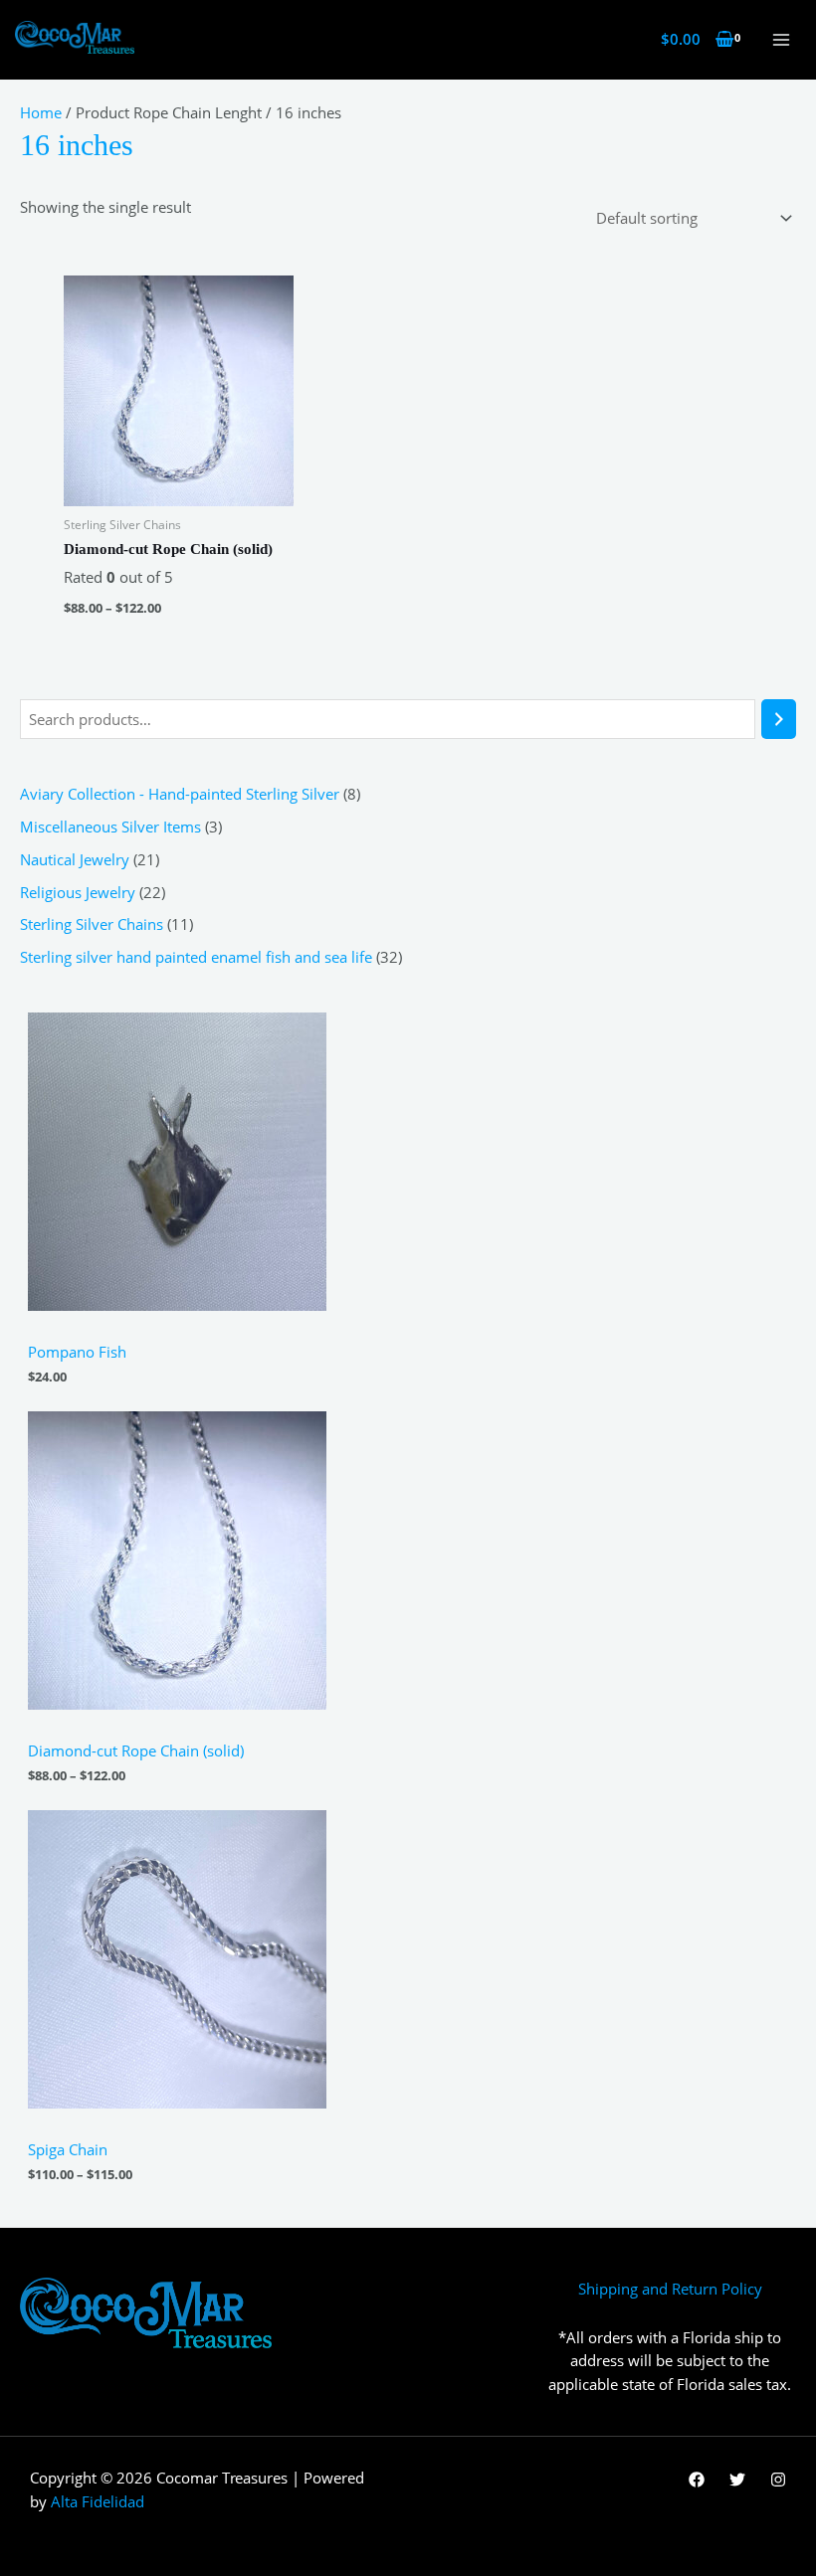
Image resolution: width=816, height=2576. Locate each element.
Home (41, 112)
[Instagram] (778, 2480)
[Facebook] (697, 2480)
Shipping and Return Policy (670, 2289)
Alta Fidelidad (98, 2501)
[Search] (779, 719)
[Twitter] (737, 2480)
